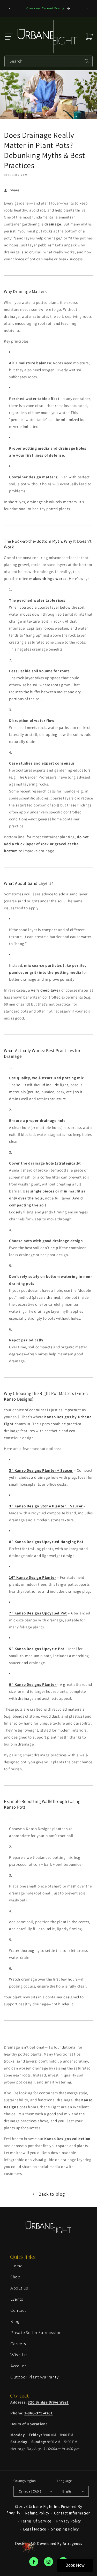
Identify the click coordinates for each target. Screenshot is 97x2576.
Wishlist (19, 2355)
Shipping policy (65, 2529)
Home (16, 2266)
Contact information (72, 2513)
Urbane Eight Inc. (45, 2507)
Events (17, 2299)
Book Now (75, 2565)
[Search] (87, 61)
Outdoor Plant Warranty (35, 2377)
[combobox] (48, 61)
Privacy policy (69, 2521)
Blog (15, 2322)
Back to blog (52, 2194)
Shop (15, 2277)
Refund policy (37, 2513)
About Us (19, 2288)
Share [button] (15, 190)
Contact (18, 2310)
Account (18, 2366)
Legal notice (35, 2529)
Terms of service (36, 2521)
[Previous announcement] (10, 9)
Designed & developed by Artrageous (48, 2544)
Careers (18, 2344)
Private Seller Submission (36, 2333)
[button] (9, 37)
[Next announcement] (87, 9)
